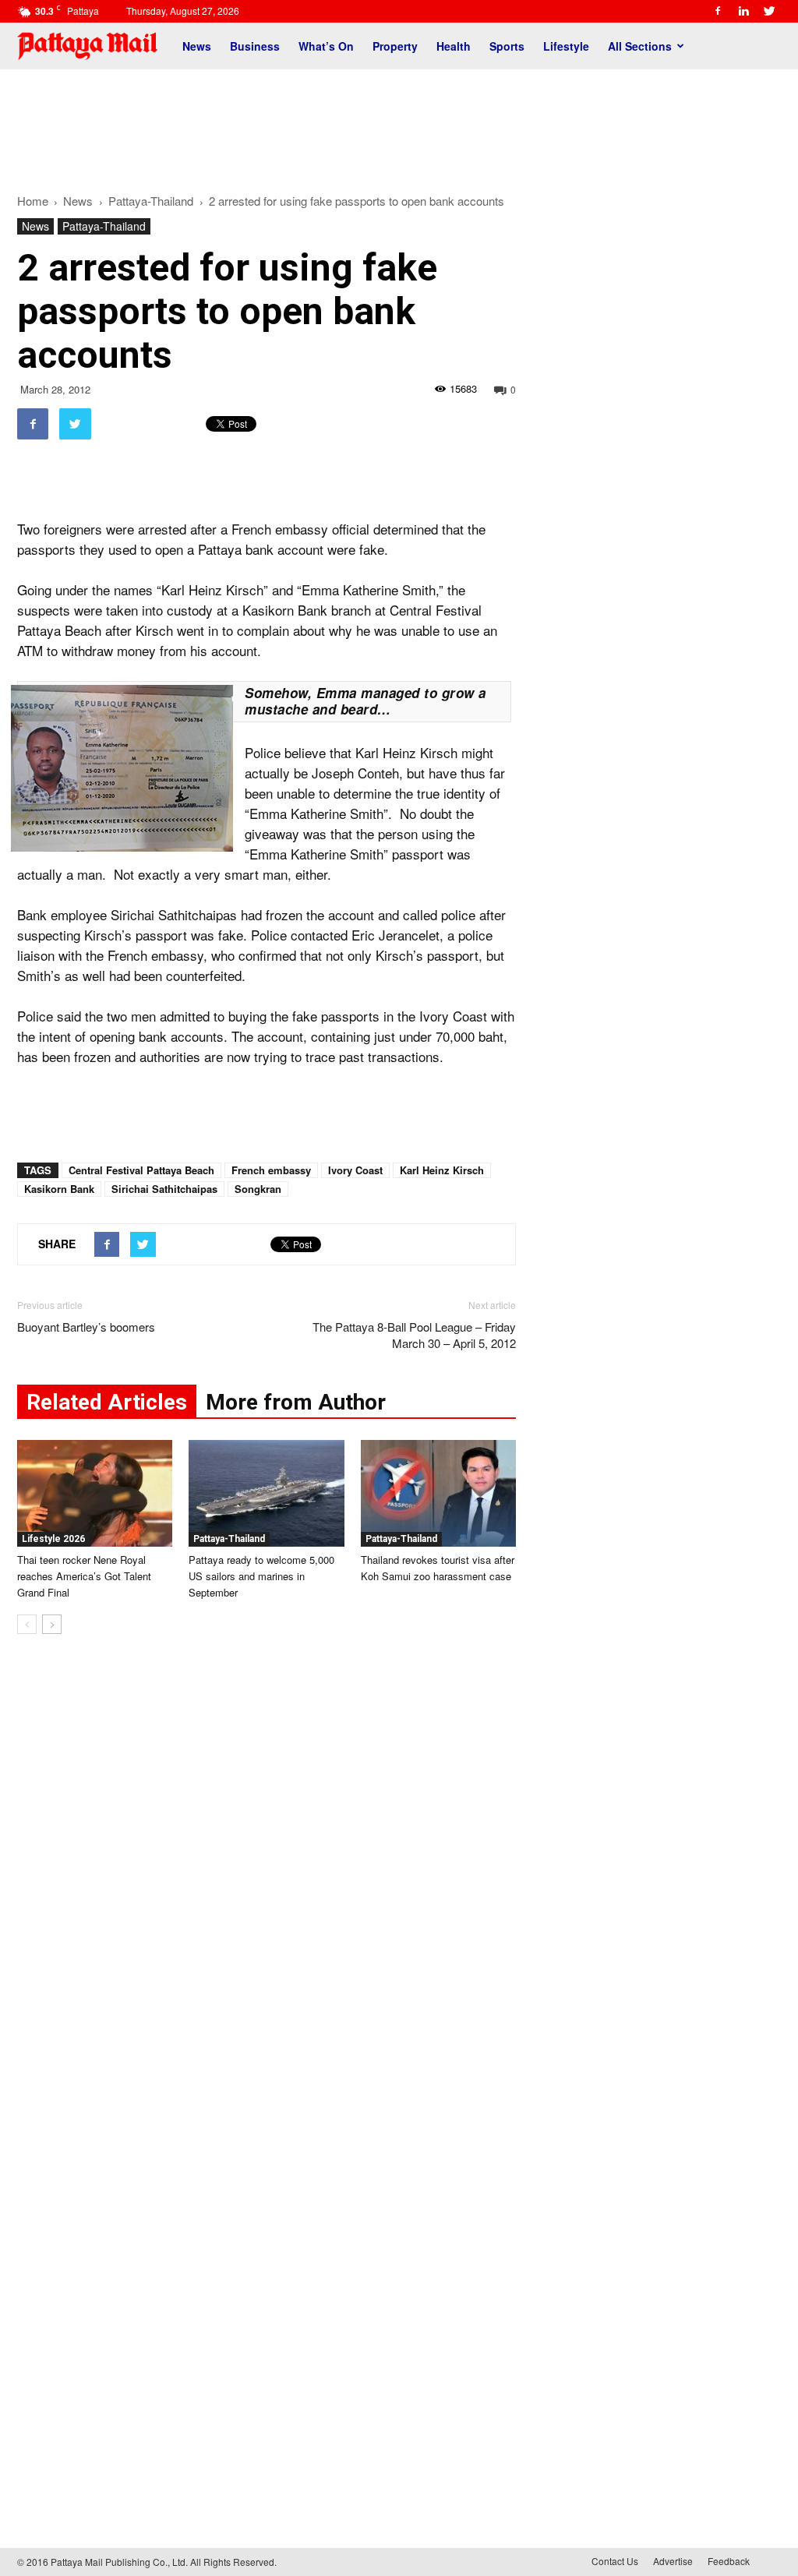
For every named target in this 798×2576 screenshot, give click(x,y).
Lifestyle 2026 (53, 1539)
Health (454, 46)
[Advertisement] (399, 123)
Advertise (673, 2561)
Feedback (729, 2561)
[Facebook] (718, 11)
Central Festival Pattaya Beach (141, 1170)
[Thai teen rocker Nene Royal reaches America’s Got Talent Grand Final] (95, 1493)
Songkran (258, 1189)
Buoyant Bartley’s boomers (86, 1327)
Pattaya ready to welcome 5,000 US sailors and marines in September (261, 1576)
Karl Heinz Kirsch (442, 1170)
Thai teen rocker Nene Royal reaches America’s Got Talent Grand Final (84, 1576)
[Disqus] (267, 1883)
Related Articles (107, 1402)
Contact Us (615, 2561)
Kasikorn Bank (59, 1189)
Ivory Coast (355, 1170)
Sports (507, 46)
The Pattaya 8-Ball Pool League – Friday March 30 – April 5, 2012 (414, 1335)
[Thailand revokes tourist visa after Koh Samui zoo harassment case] (438, 1493)
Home (33, 201)
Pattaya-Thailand (104, 226)
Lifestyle (566, 46)
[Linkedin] (743, 11)
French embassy (271, 1170)
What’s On (326, 46)
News (197, 46)
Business (255, 46)
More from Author (296, 1402)
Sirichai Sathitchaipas (164, 1189)
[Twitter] (769, 11)
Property (395, 46)
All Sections (640, 46)
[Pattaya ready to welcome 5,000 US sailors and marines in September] (266, 1493)
